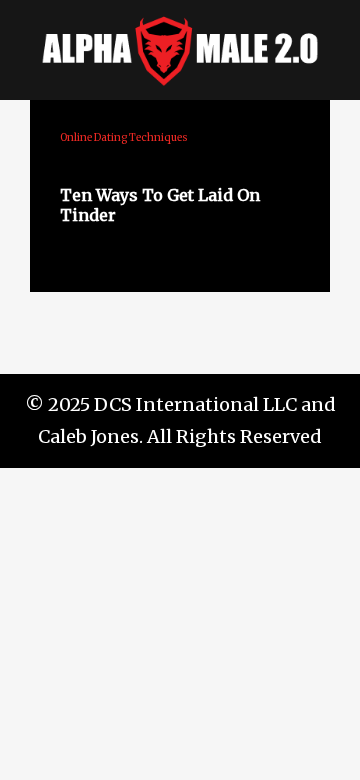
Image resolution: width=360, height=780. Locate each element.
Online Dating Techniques (124, 137)
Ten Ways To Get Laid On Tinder (160, 205)
